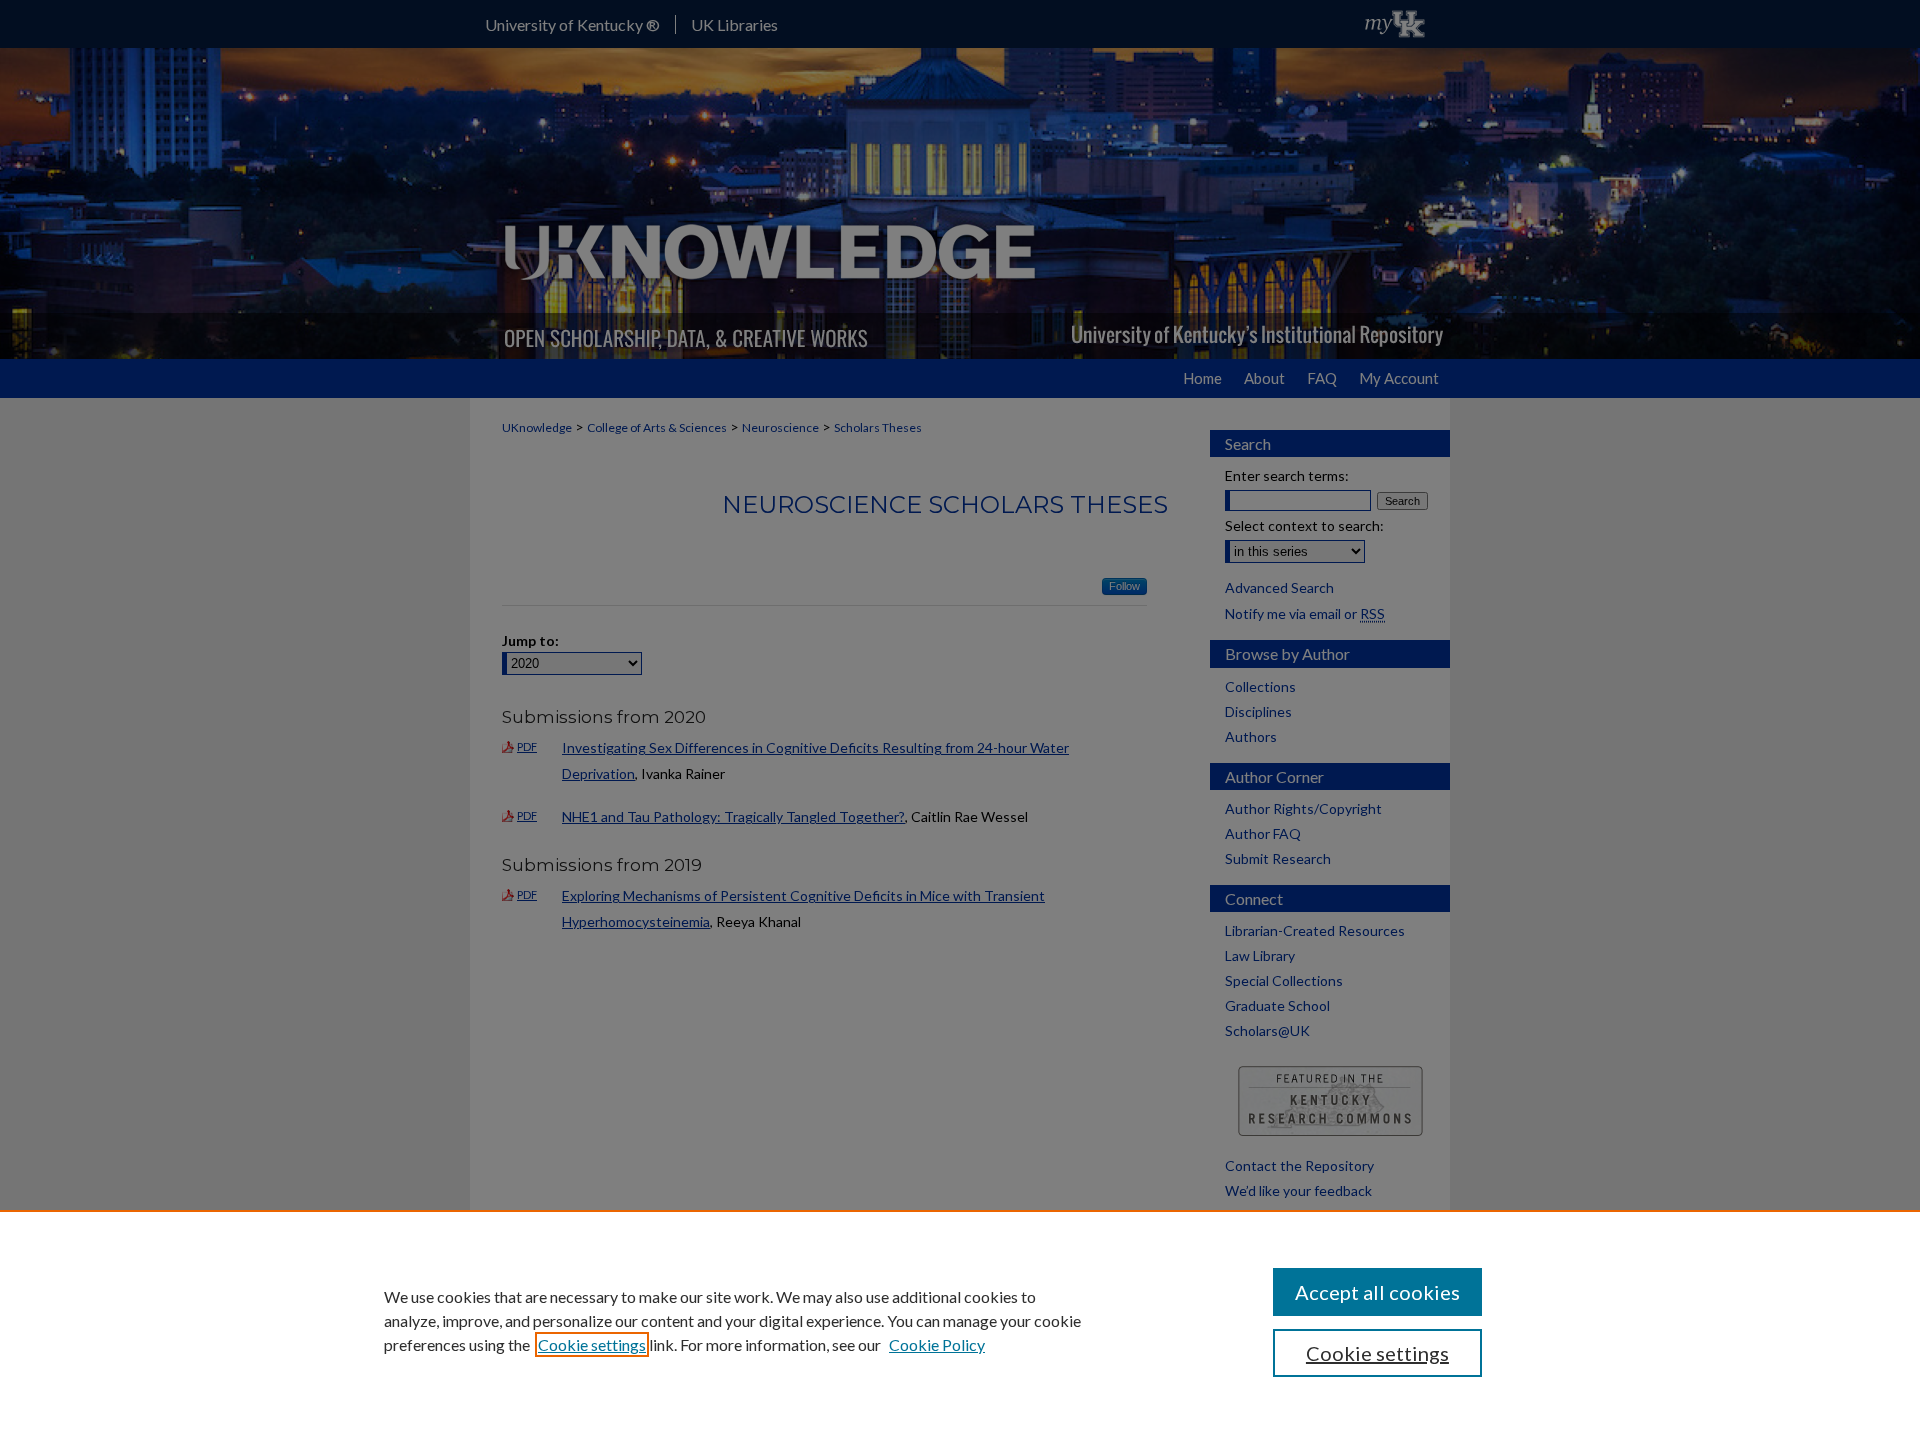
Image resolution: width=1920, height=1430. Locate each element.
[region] (960, 1320)
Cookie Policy (937, 1344)
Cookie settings (592, 1344)
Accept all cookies (1377, 1292)
